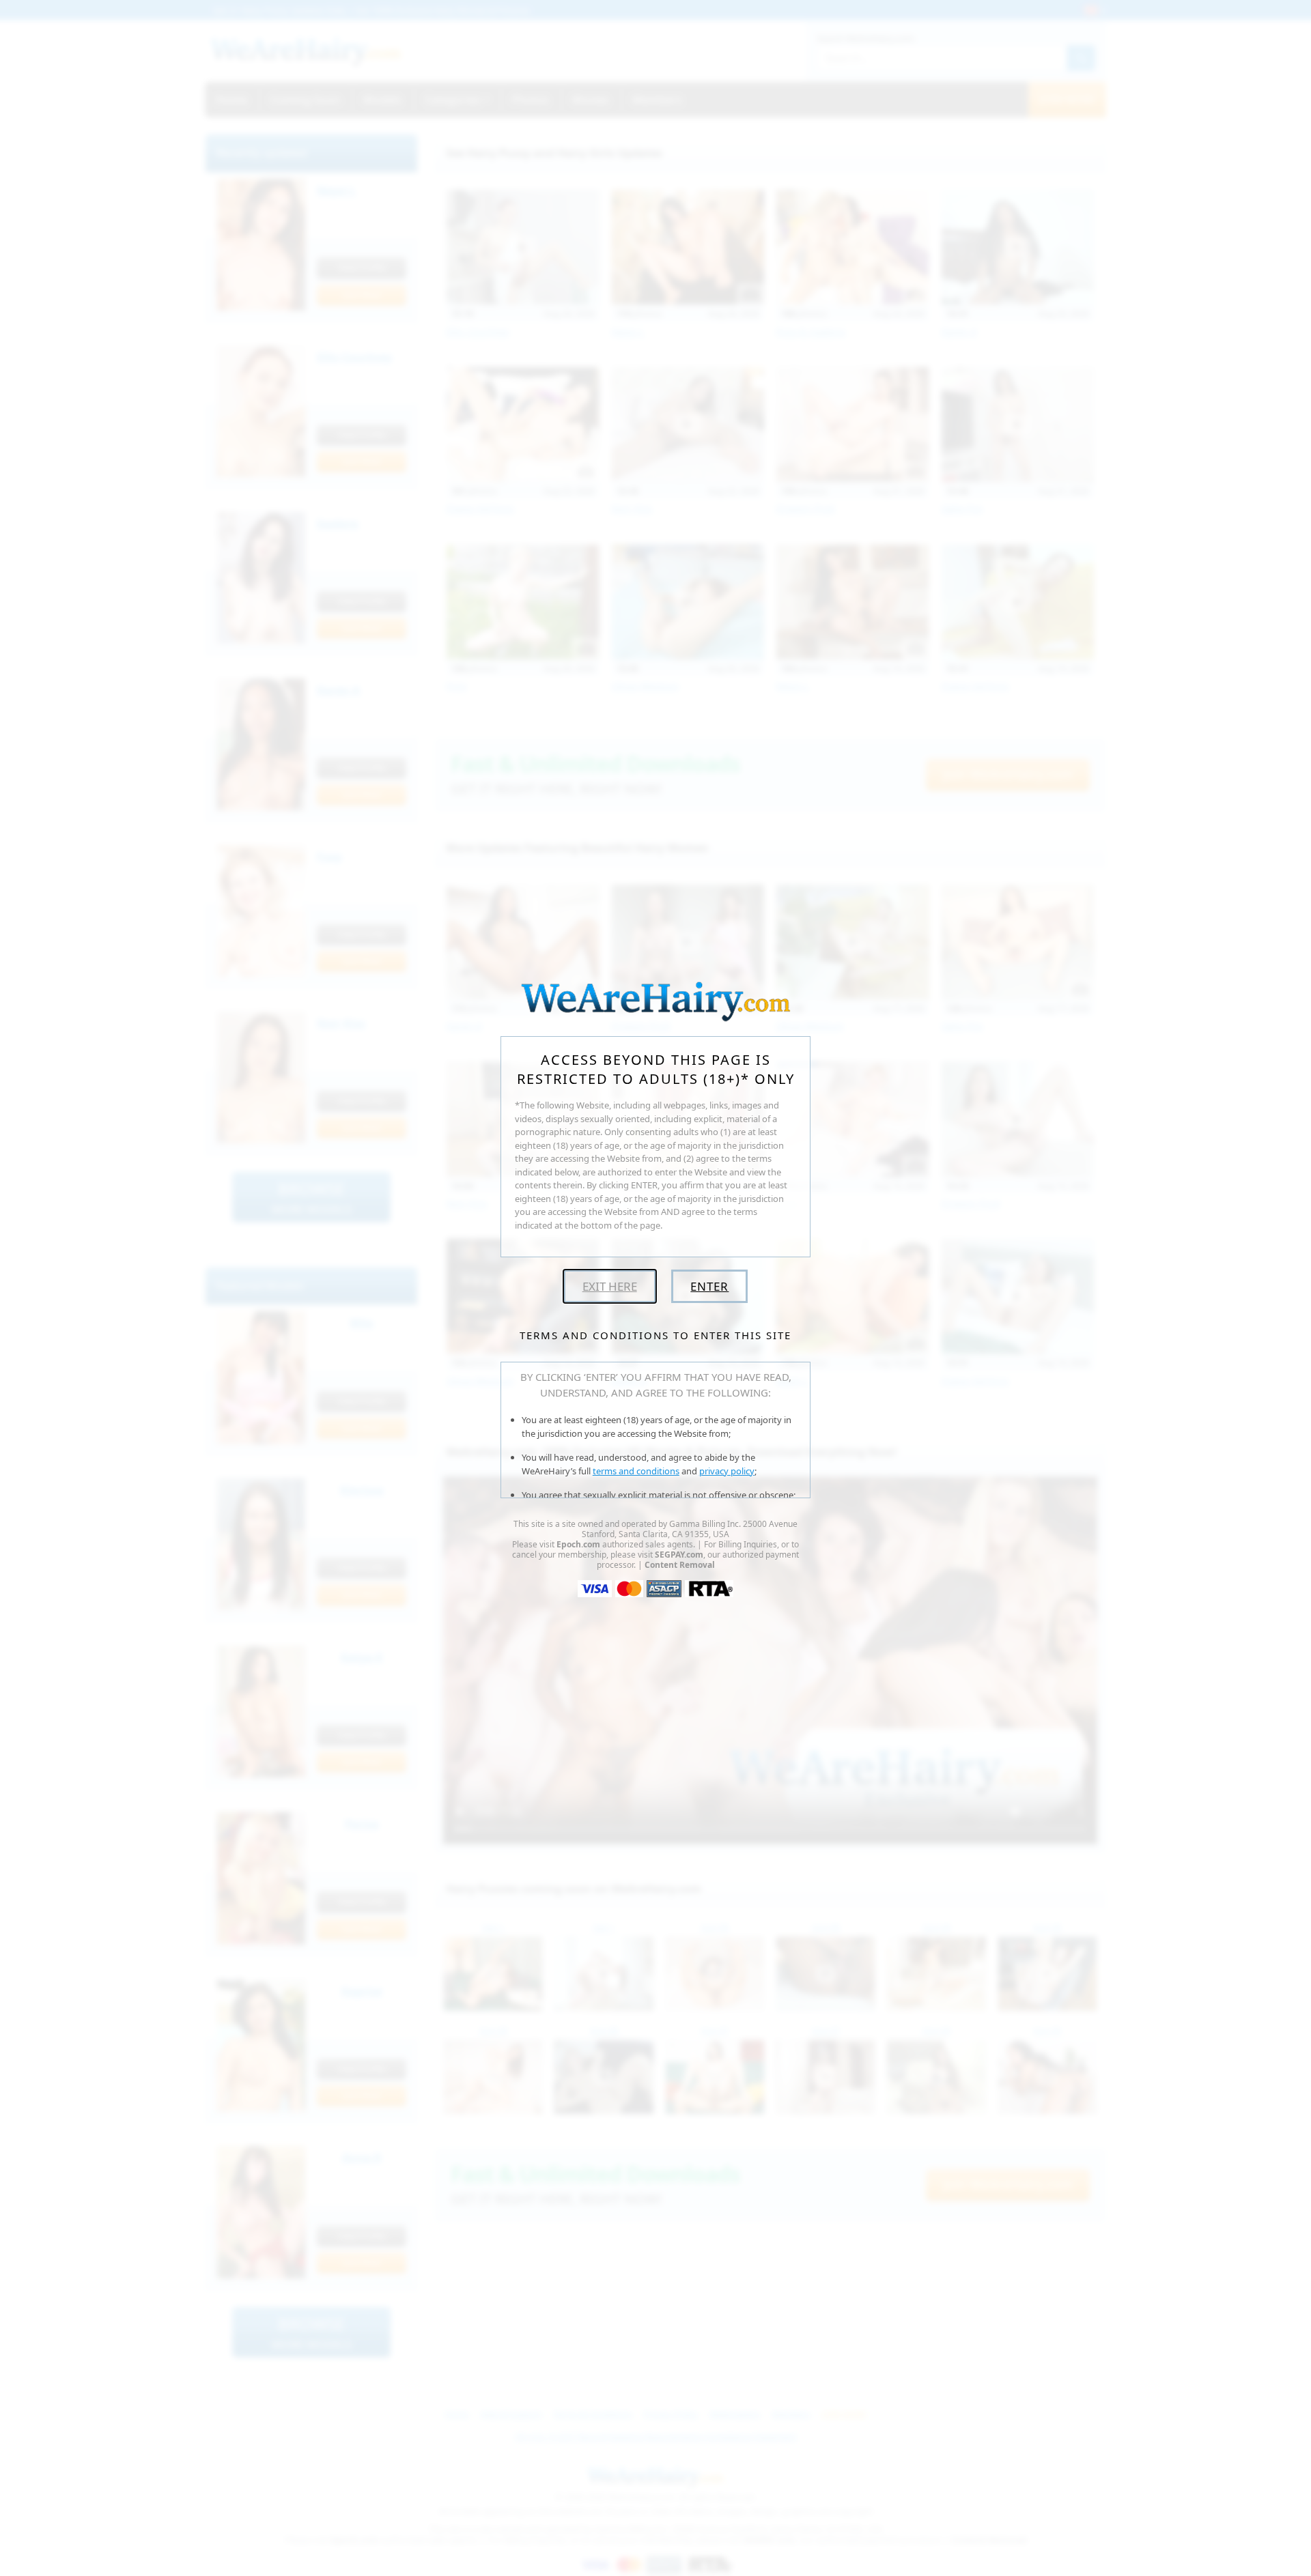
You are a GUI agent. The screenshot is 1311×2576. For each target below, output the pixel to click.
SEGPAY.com (679, 1555)
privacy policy (727, 1471)
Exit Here (610, 1286)
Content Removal (680, 1565)
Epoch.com (578, 1544)
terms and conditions (636, 1471)
